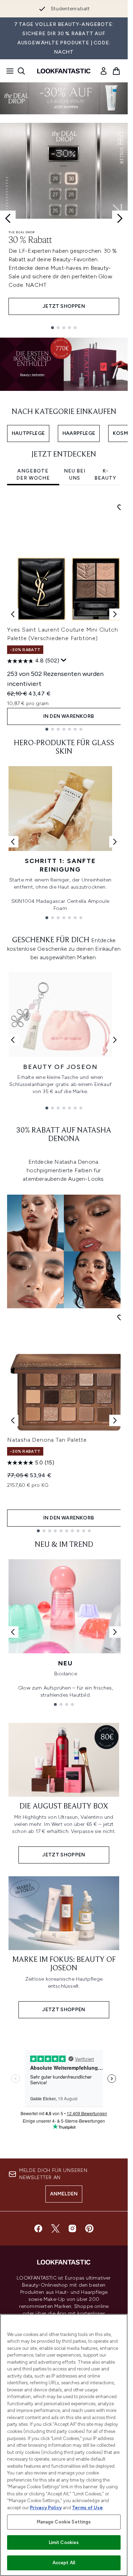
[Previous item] (13, 614)
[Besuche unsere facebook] (38, 2228)
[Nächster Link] (115, 842)
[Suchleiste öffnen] (21, 71)
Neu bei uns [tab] (75, 474)
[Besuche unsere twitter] (55, 2228)
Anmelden (64, 2194)
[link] (104, 71)
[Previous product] (13, 1420)
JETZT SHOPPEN (64, 306)
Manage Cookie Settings (64, 2522)
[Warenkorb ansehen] (116, 71)
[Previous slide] (8, 218)
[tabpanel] (64, 614)
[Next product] (115, 1420)
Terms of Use (87, 2508)
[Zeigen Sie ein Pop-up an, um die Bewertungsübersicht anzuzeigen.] (64, 660)
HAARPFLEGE (79, 433)
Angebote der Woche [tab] (33, 474)
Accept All (64, 2563)
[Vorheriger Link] (13, 842)
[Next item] (115, 614)
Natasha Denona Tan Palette (47, 1440)
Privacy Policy (46, 2508)
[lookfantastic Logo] (64, 71)
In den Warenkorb (69, 716)
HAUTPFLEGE (28, 433)
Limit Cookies (64, 2542)
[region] (64, 2445)
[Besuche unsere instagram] (72, 2228)
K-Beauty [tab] (105, 474)
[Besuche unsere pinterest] (89, 2228)
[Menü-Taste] (8, 71)
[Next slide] (120, 218)
